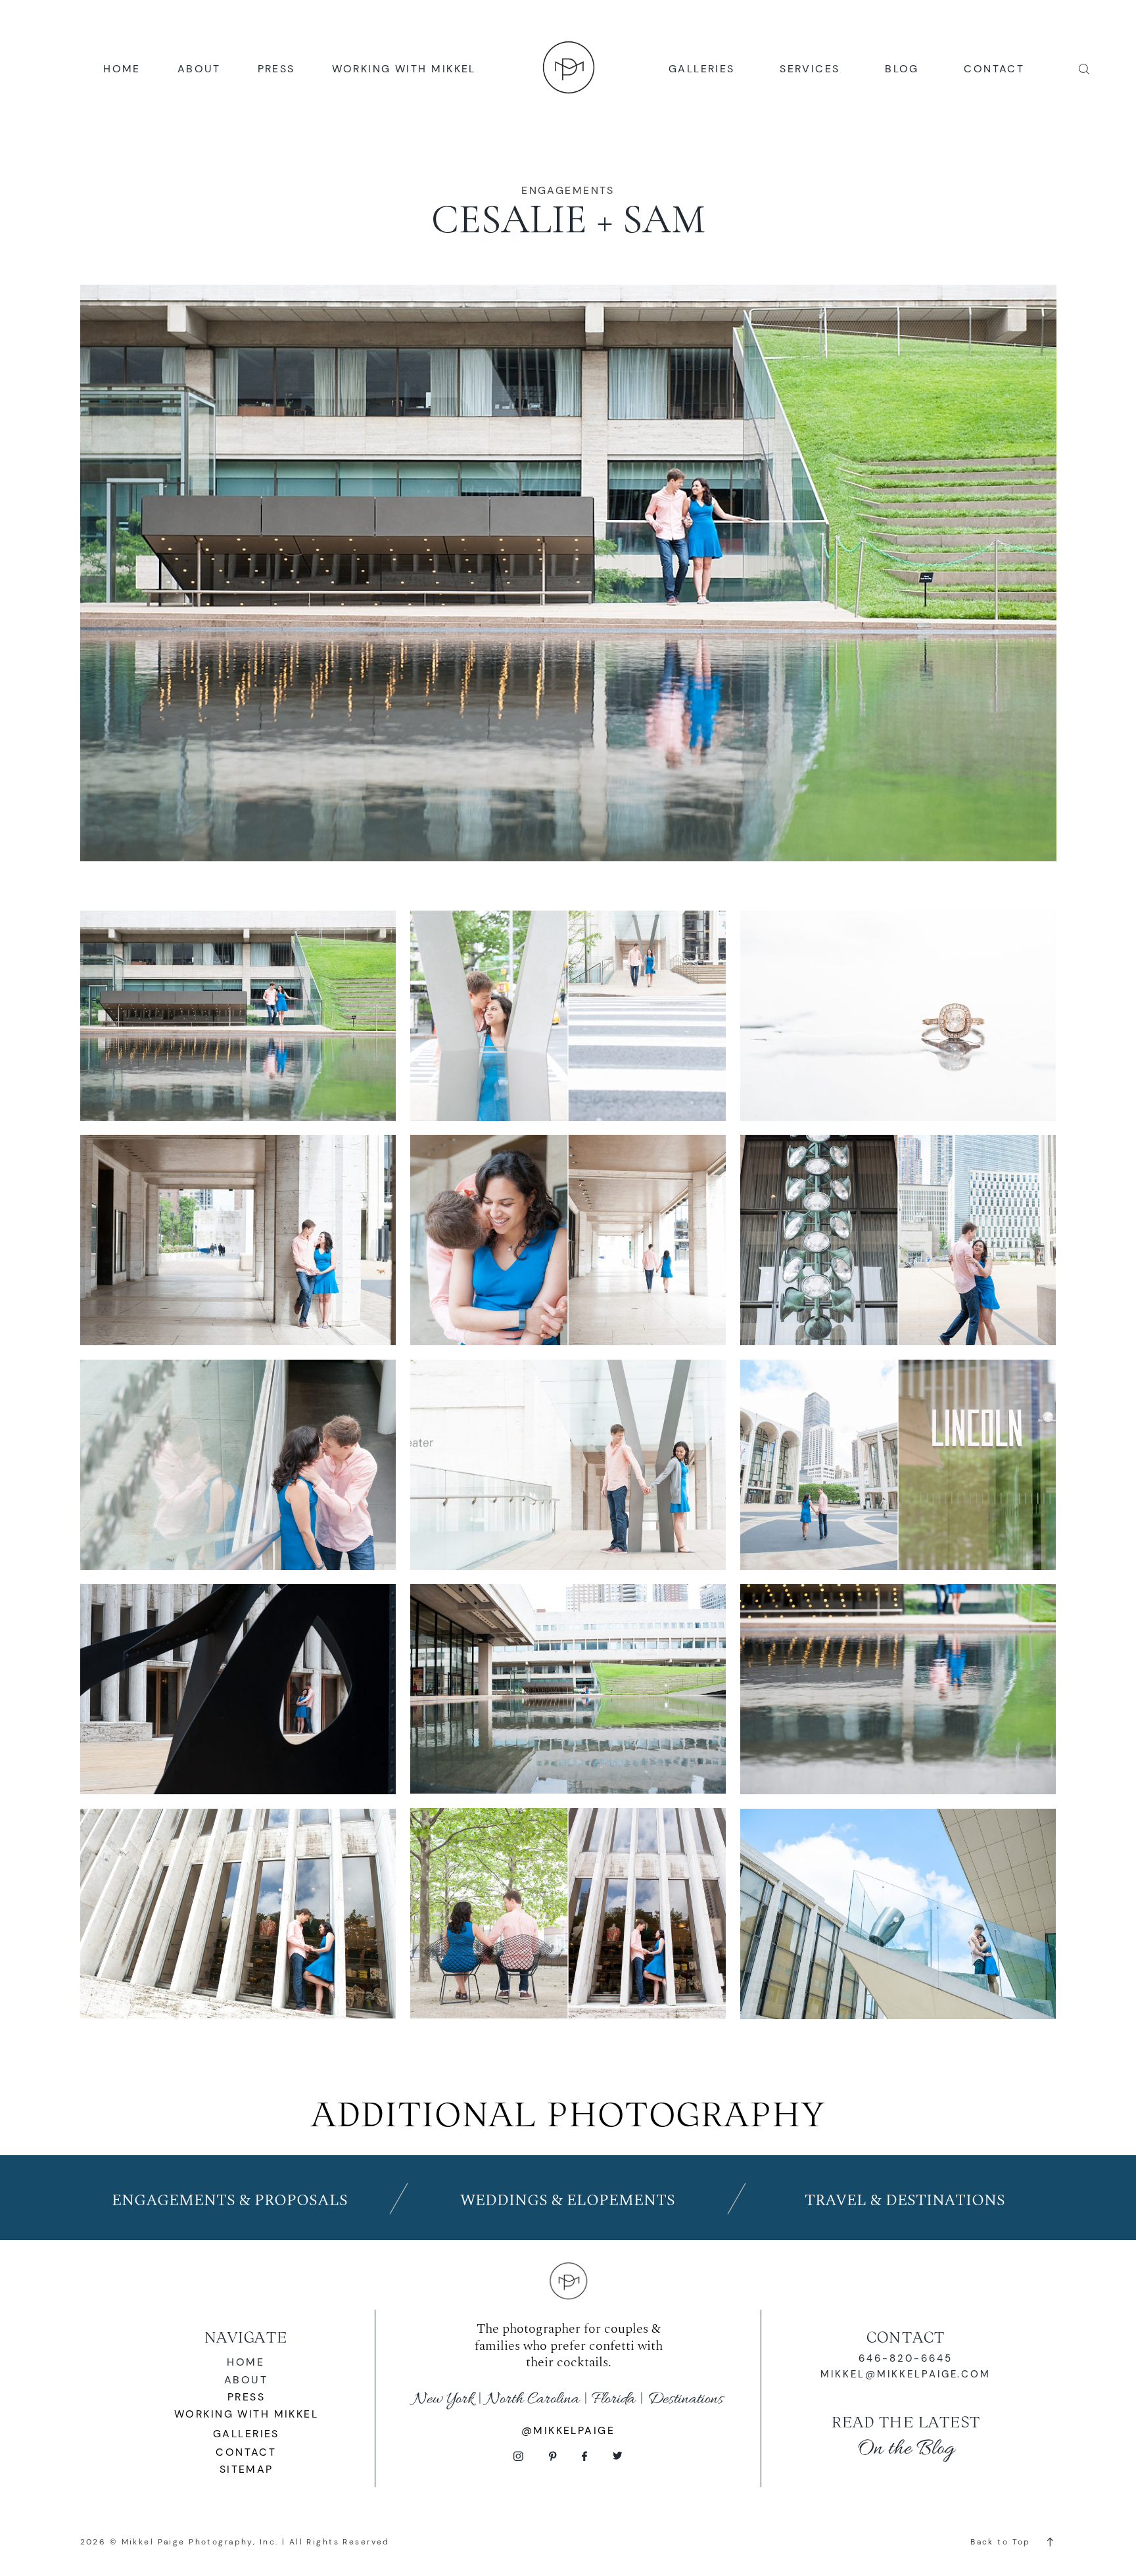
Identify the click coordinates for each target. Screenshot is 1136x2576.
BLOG (902, 69)
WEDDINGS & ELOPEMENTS (568, 2201)
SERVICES (810, 69)
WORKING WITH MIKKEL (404, 69)
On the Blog (906, 2449)
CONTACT (994, 69)
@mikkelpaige (568, 2430)
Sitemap (247, 2469)
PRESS (276, 69)
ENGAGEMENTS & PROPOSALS (230, 2201)
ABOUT (199, 69)
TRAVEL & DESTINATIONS (905, 2201)
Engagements (568, 190)
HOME (122, 69)
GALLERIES (702, 69)
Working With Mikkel (246, 2414)
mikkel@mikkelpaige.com (906, 2374)
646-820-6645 (906, 2358)
